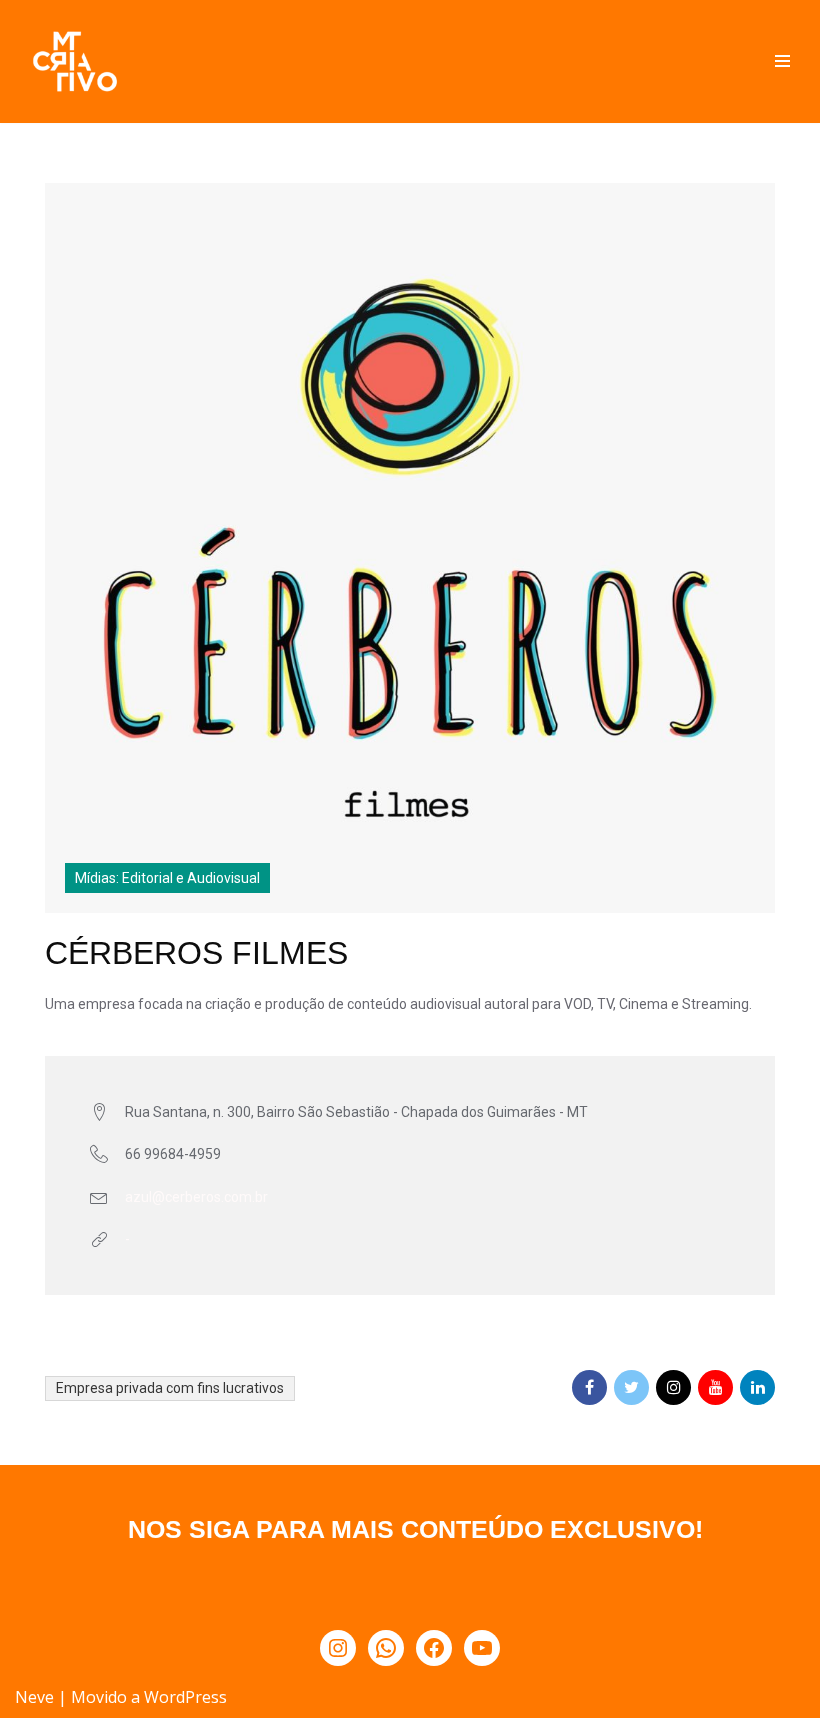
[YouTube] (482, 1648)
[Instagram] (338, 1648)
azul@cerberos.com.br (196, 1197)
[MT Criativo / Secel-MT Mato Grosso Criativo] (75, 61)
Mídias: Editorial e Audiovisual (167, 878)
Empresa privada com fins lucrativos (170, 1388)
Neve (34, 1697)
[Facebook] (434, 1648)
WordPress (185, 1697)
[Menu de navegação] (782, 61)
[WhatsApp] (386, 1648)
